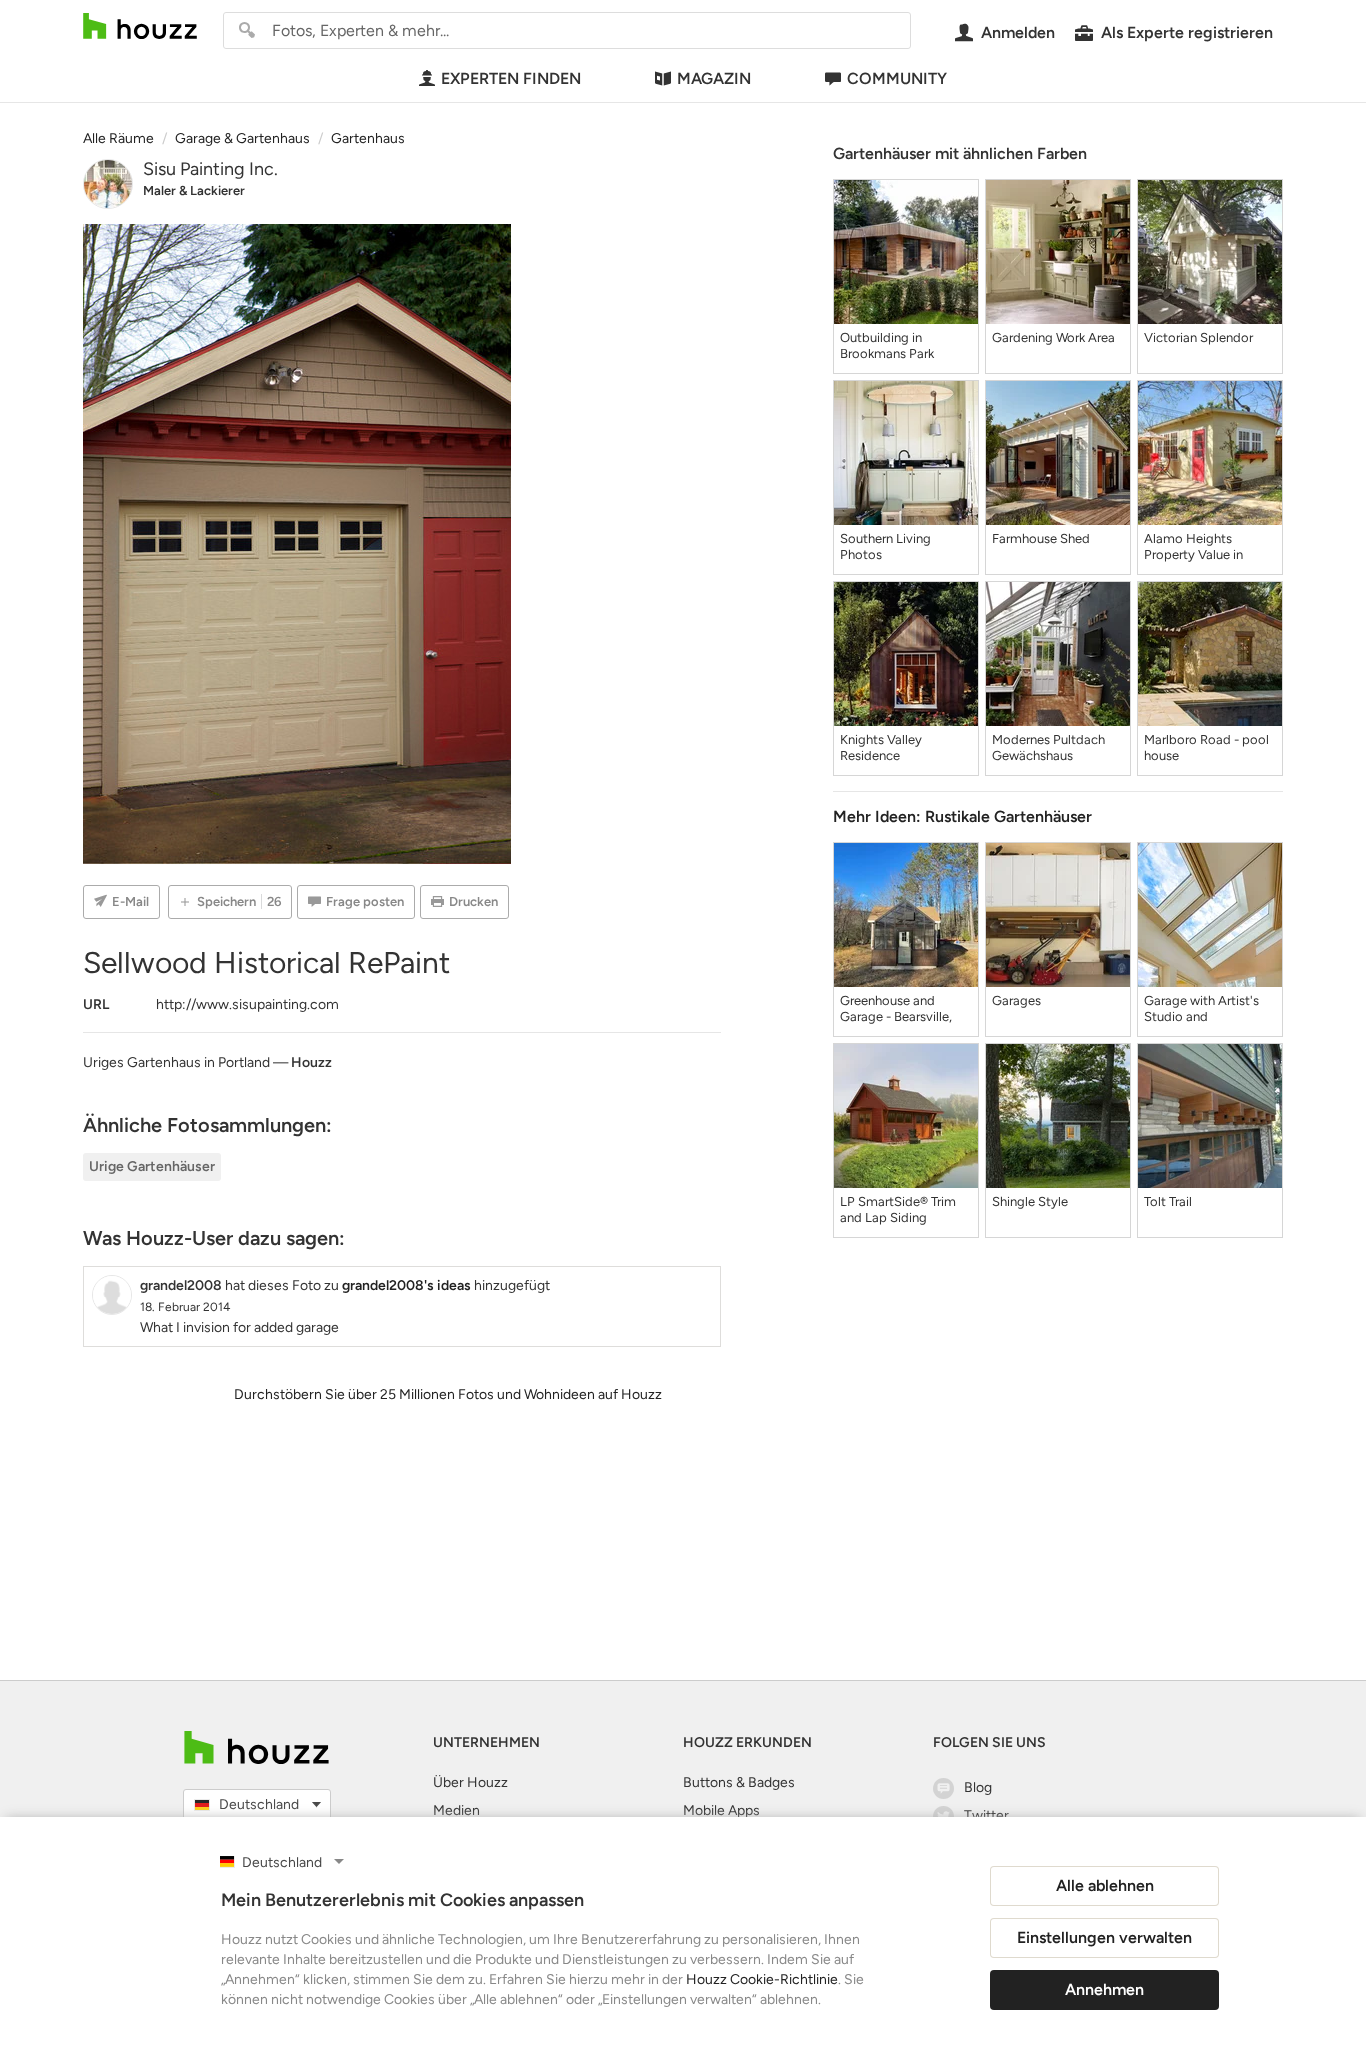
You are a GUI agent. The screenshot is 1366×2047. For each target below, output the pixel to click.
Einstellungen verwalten (1104, 1937)
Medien (456, 1810)
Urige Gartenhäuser (152, 1166)
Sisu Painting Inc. (210, 169)
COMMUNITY (897, 78)
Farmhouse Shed (1041, 538)
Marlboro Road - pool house (1206, 747)
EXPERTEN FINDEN (511, 78)
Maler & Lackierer (194, 190)
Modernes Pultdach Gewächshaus (1048, 747)
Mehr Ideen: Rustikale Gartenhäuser (962, 816)
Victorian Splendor (1198, 337)
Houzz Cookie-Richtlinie (762, 1979)
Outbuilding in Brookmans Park (887, 345)
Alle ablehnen (1105, 1885)
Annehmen (1104, 1989)
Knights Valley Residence (881, 747)
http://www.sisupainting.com (247, 1004)
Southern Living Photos (885, 546)
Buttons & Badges (739, 1782)
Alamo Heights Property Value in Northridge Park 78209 (1210, 547)
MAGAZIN (714, 78)
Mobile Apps (721, 1810)
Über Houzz (470, 1782)
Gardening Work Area (1053, 337)
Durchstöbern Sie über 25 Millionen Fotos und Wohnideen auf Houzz (448, 1394)
